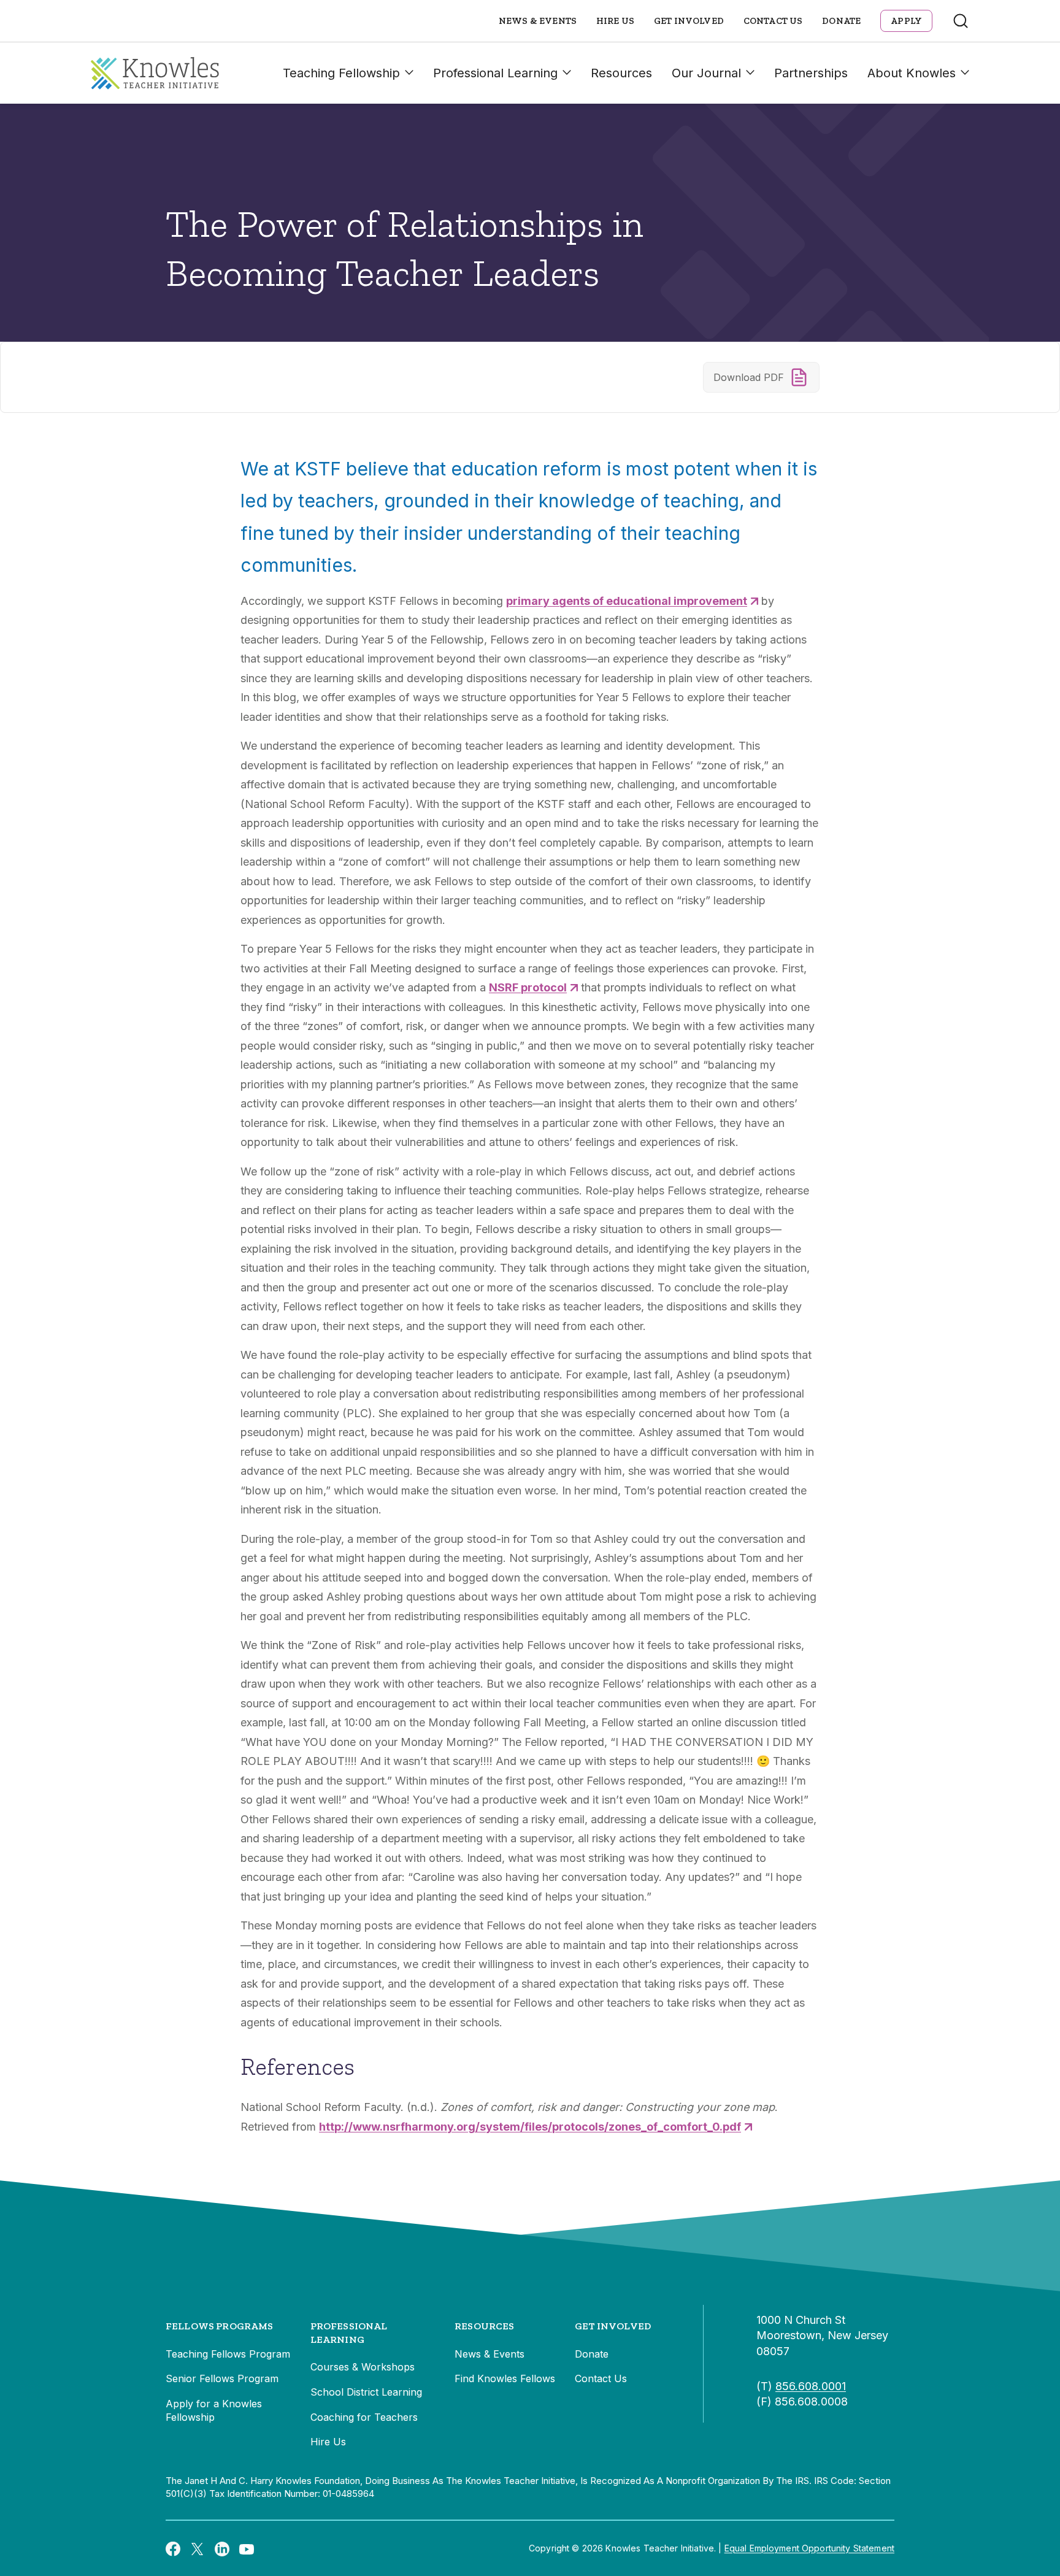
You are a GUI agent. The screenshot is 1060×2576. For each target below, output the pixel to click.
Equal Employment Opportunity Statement (809, 2548)
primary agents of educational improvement (627, 601)
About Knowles (912, 73)
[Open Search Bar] (961, 21)
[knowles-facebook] (173, 2548)
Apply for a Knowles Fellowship (214, 2410)
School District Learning (366, 2392)
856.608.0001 (811, 2386)
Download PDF (749, 377)
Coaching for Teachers (364, 2417)
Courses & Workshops (363, 2367)
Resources (621, 73)
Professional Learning (495, 73)
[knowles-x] (198, 2548)
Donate (841, 21)
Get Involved (689, 21)
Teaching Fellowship (341, 73)
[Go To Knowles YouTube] (247, 2548)
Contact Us (773, 21)
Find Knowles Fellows (505, 2378)
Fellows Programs (220, 2326)
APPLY (906, 21)
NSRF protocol (528, 987)
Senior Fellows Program (222, 2378)
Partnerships (811, 73)
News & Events (538, 21)
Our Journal (706, 73)
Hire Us (615, 21)
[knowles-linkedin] (222, 2548)
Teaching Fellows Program (228, 2354)
